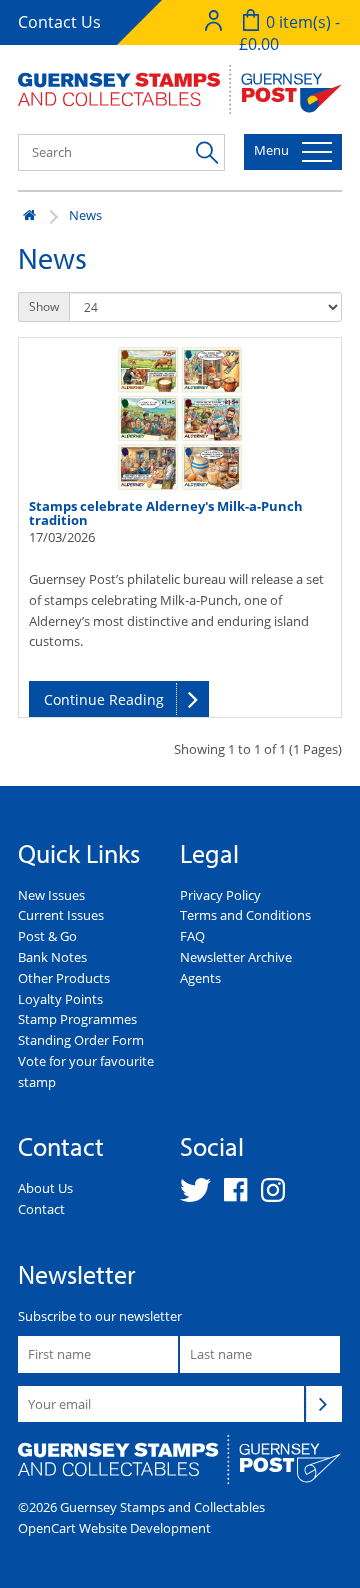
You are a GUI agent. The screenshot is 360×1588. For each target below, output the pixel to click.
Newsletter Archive (236, 957)
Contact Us (59, 22)
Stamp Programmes (77, 1019)
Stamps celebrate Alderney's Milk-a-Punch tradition (166, 513)
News (85, 215)
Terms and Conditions (245, 915)
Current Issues (61, 915)
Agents (200, 978)
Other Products (64, 978)
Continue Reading (104, 699)
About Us (45, 1188)
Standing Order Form (81, 1040)
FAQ (192, 936)
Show (44, 306)
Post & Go (47, 936)
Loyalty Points (60, 999)
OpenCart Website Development (114, 1528)
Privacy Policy (220, 895)
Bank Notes (52, 957)
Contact (41, 1209)
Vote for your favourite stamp (86, 1071)
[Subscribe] (324, 1404)
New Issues (51, 895)
